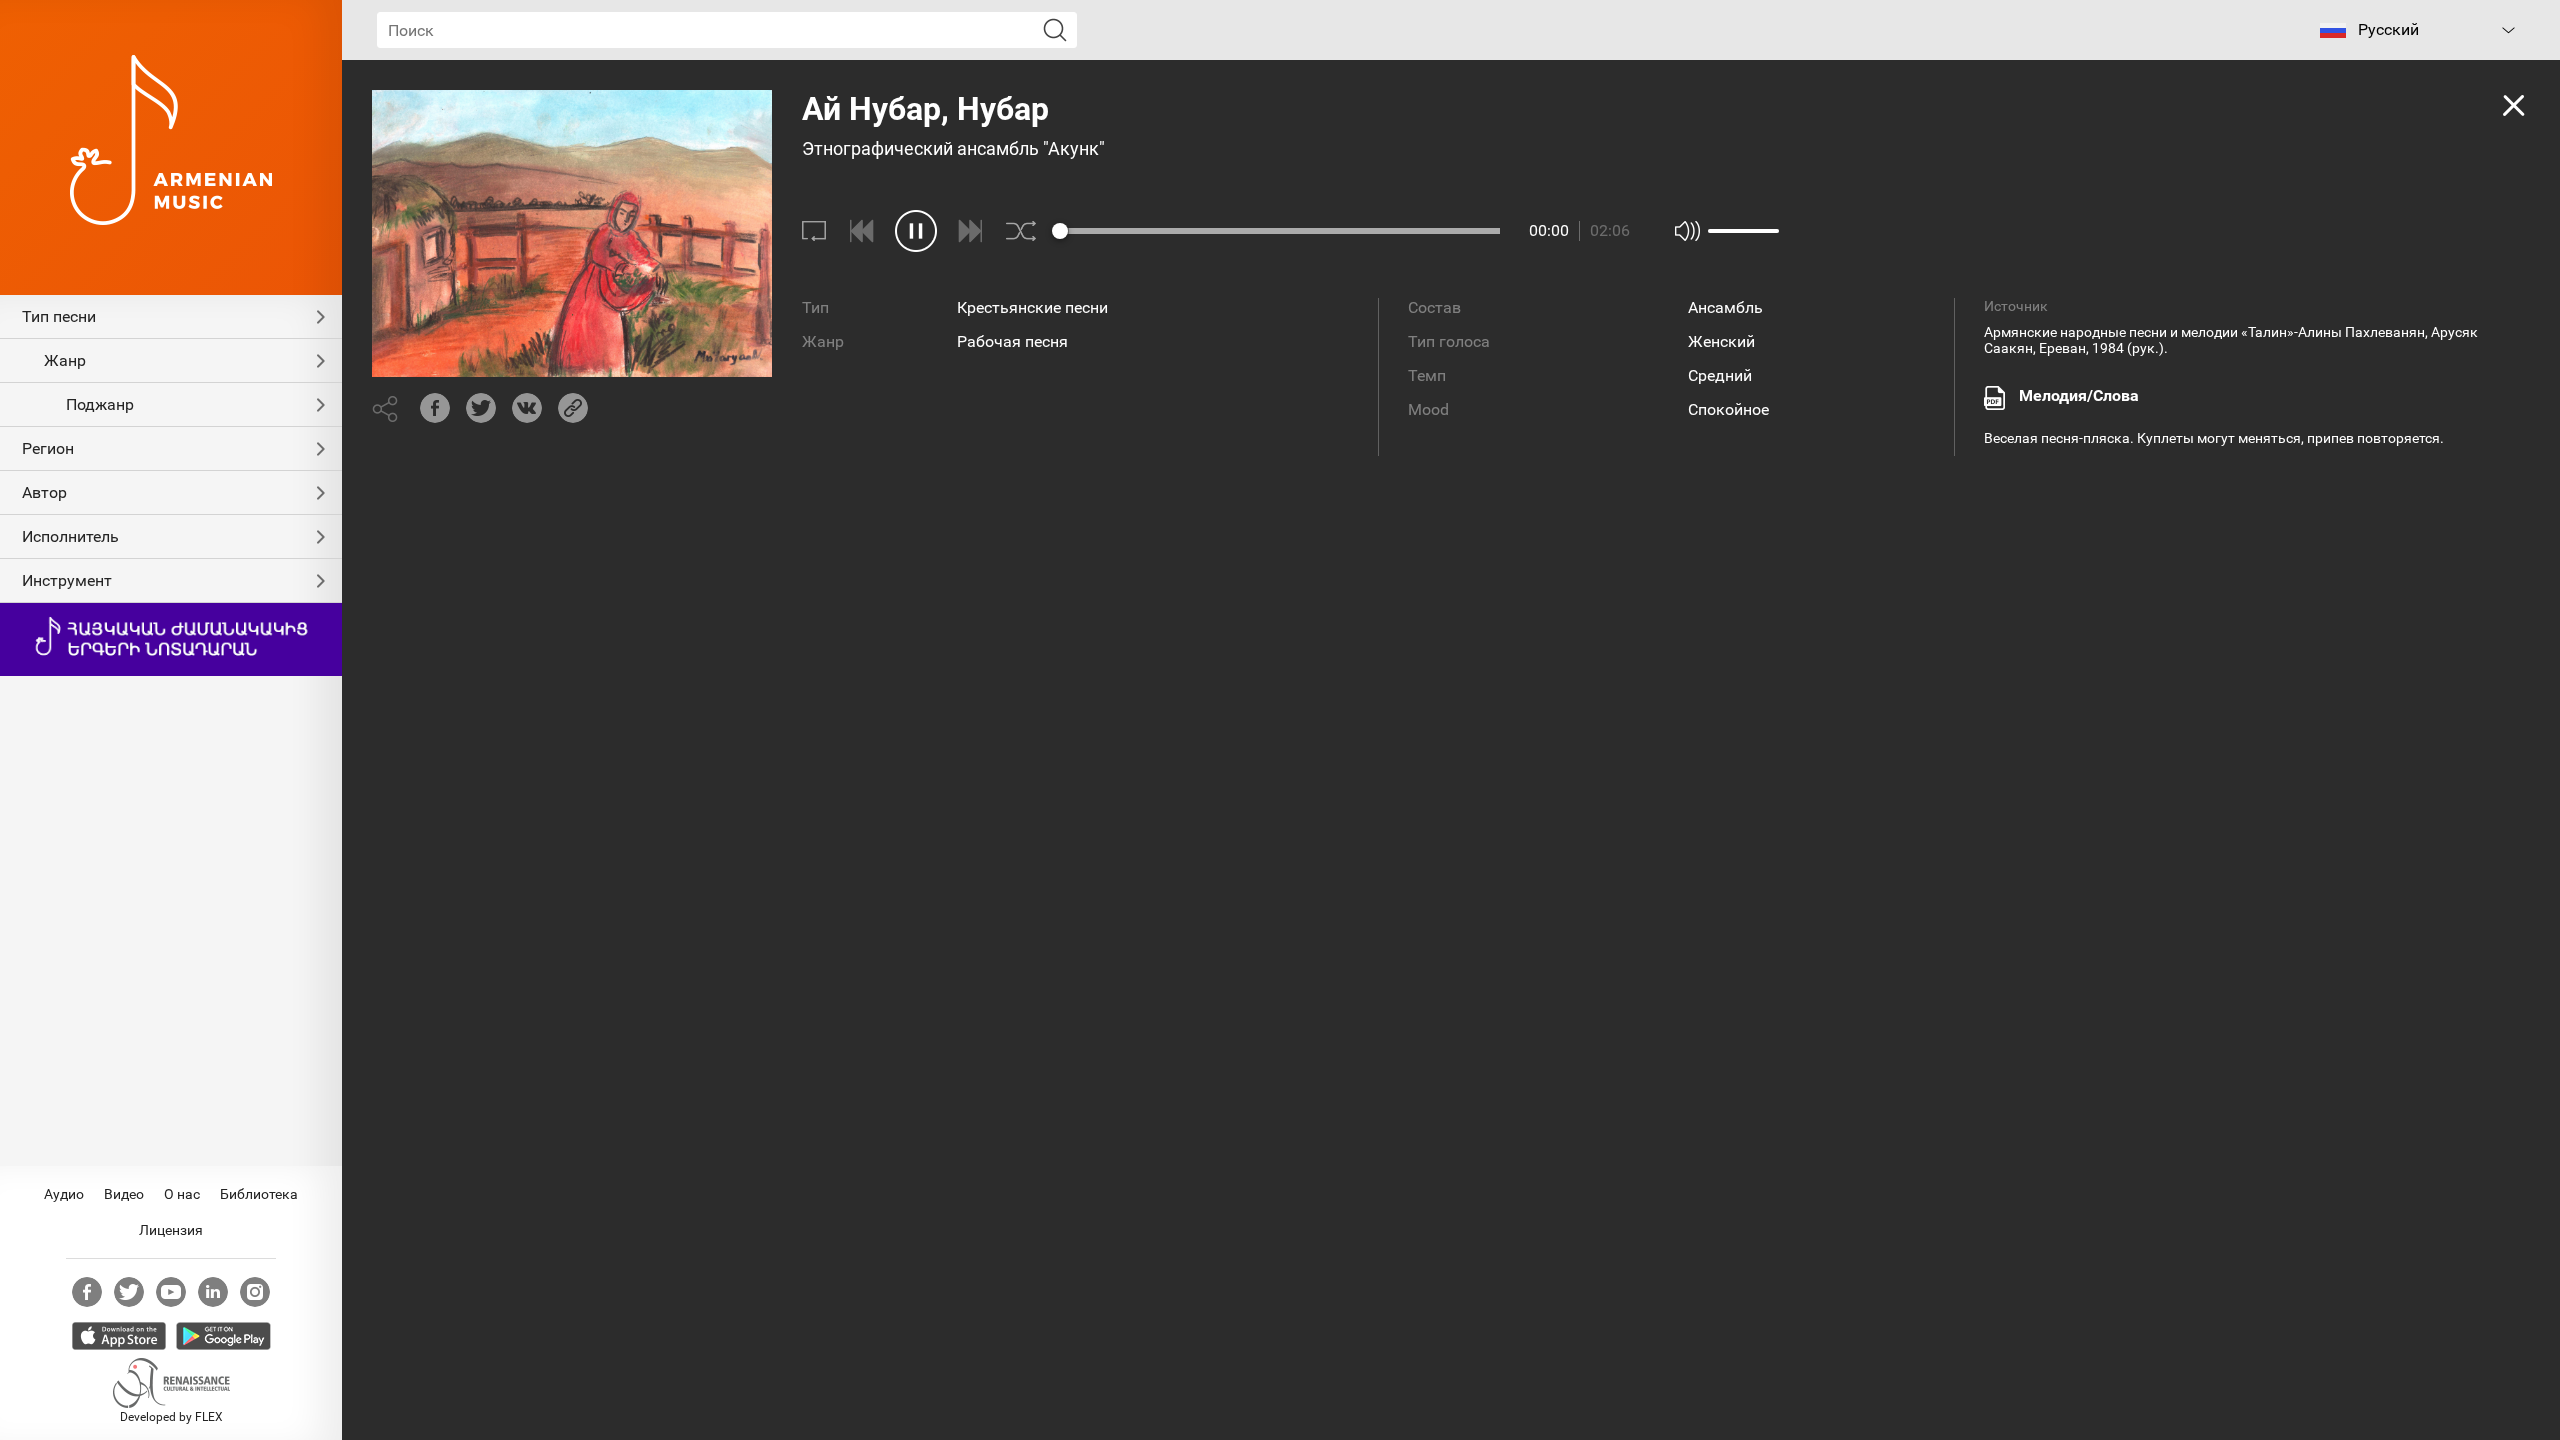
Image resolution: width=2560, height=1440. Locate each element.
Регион (48, 448)
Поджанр (100, 404)
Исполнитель (70, 536)
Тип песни (59, 316)
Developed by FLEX (171, 1417)
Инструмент (67, 580)
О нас (182, 1194)
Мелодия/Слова (2079, 395)
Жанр (65, 360)
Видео (124, 1194)
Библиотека (259, 1194)
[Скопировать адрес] (573, 408)
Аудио (64, 1194)
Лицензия (171, 1230)
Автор (44, 492)
